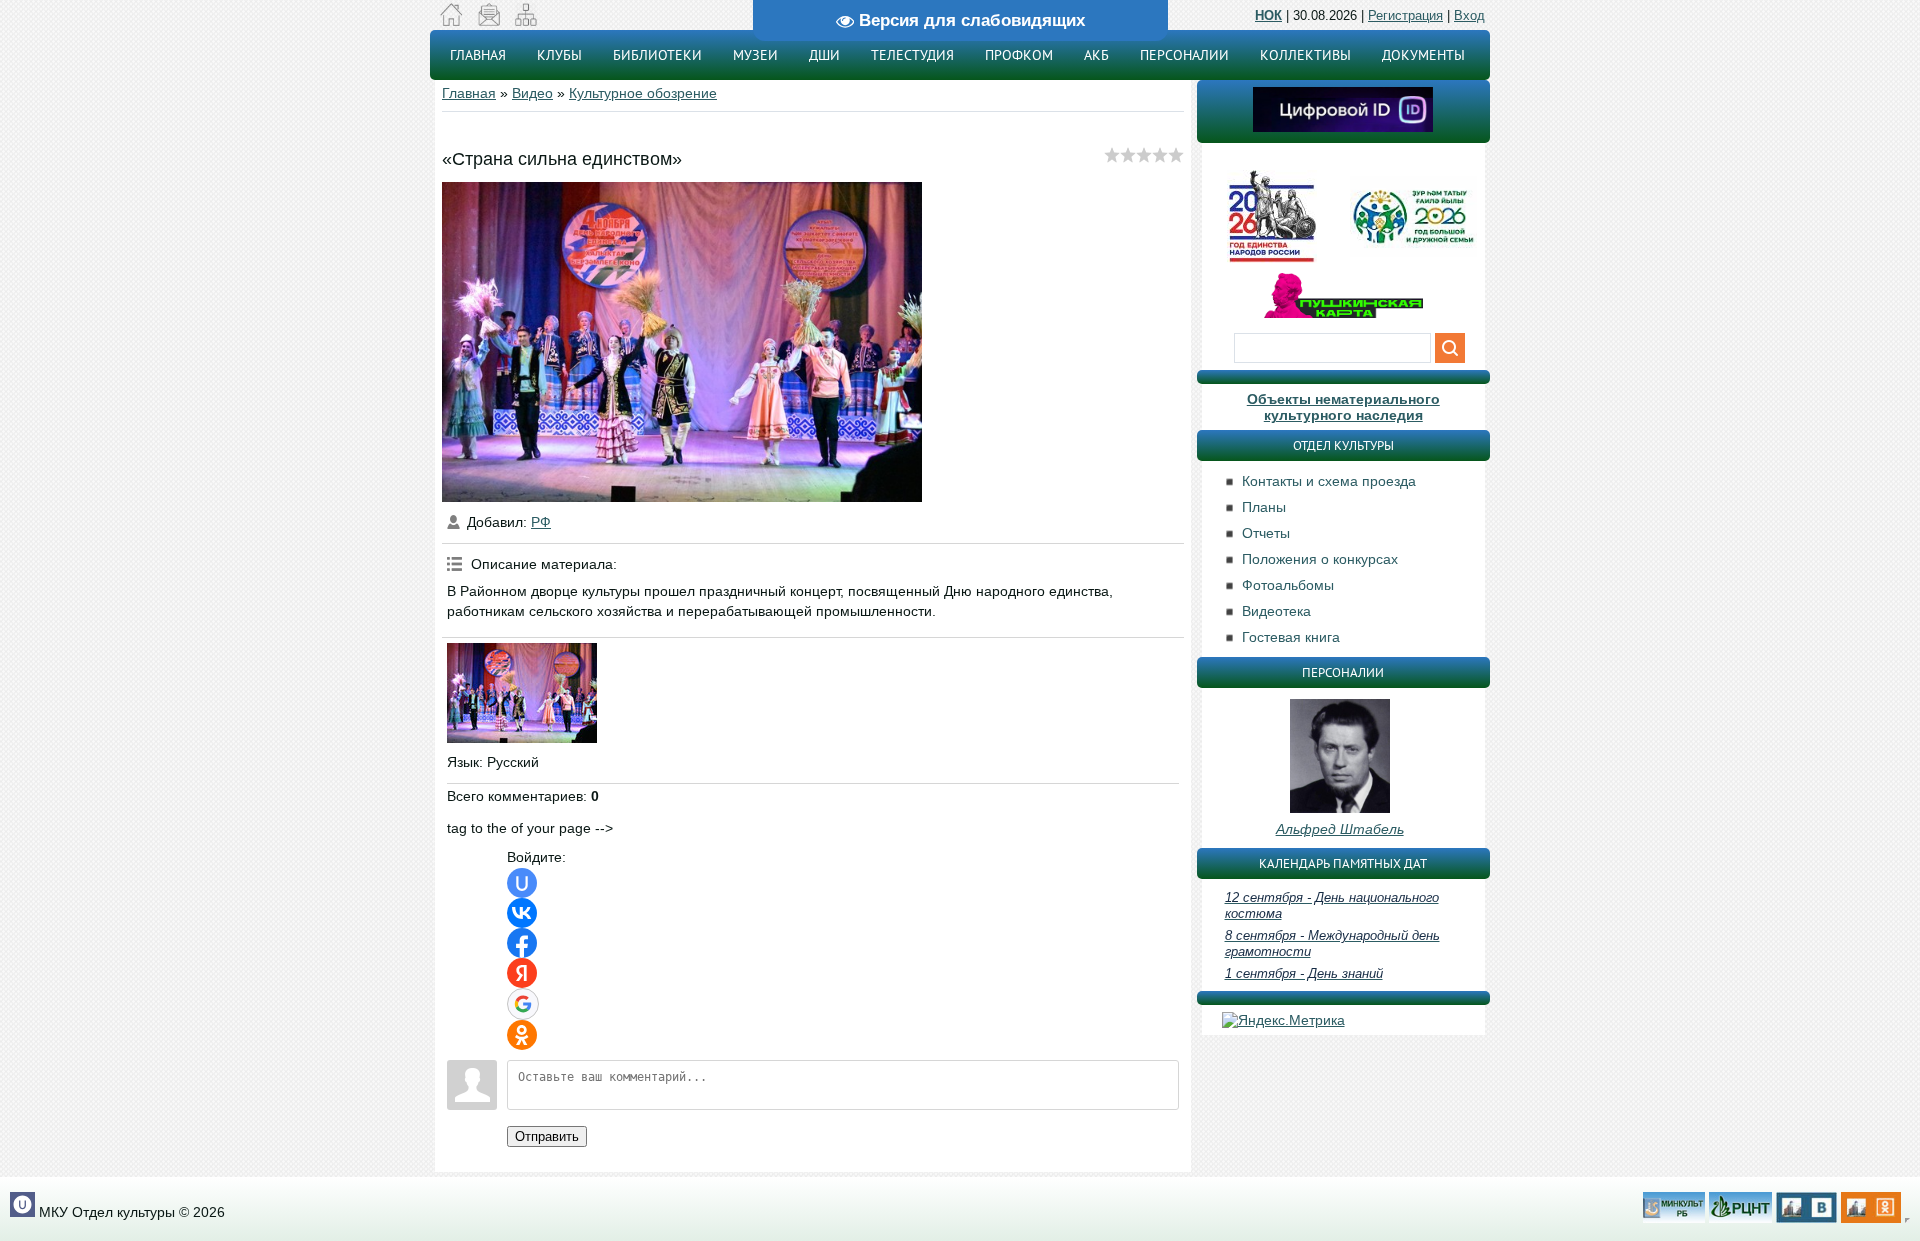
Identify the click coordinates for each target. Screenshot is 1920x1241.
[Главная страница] (451, 21)
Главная (469, 93)
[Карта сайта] (525, 21)
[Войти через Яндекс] (522, 973)
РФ (541, 522)
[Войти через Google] (523, 1004)
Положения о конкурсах (1320, 559)
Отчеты (1266, 533)
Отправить (547, 1136)
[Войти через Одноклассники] (522, 1035)
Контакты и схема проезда (1329, 481)
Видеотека (1276, 611)
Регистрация (1405, 15)
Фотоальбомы (1288, 585)
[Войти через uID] (522, 883)
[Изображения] (522, 693)
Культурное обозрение (643, 93)
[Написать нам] (488, 21)
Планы (1264, 507)
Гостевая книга (1291, 637)
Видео (532, 93)
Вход (1469, 15)
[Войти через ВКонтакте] (522, 913)
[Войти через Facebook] (522, 943)
